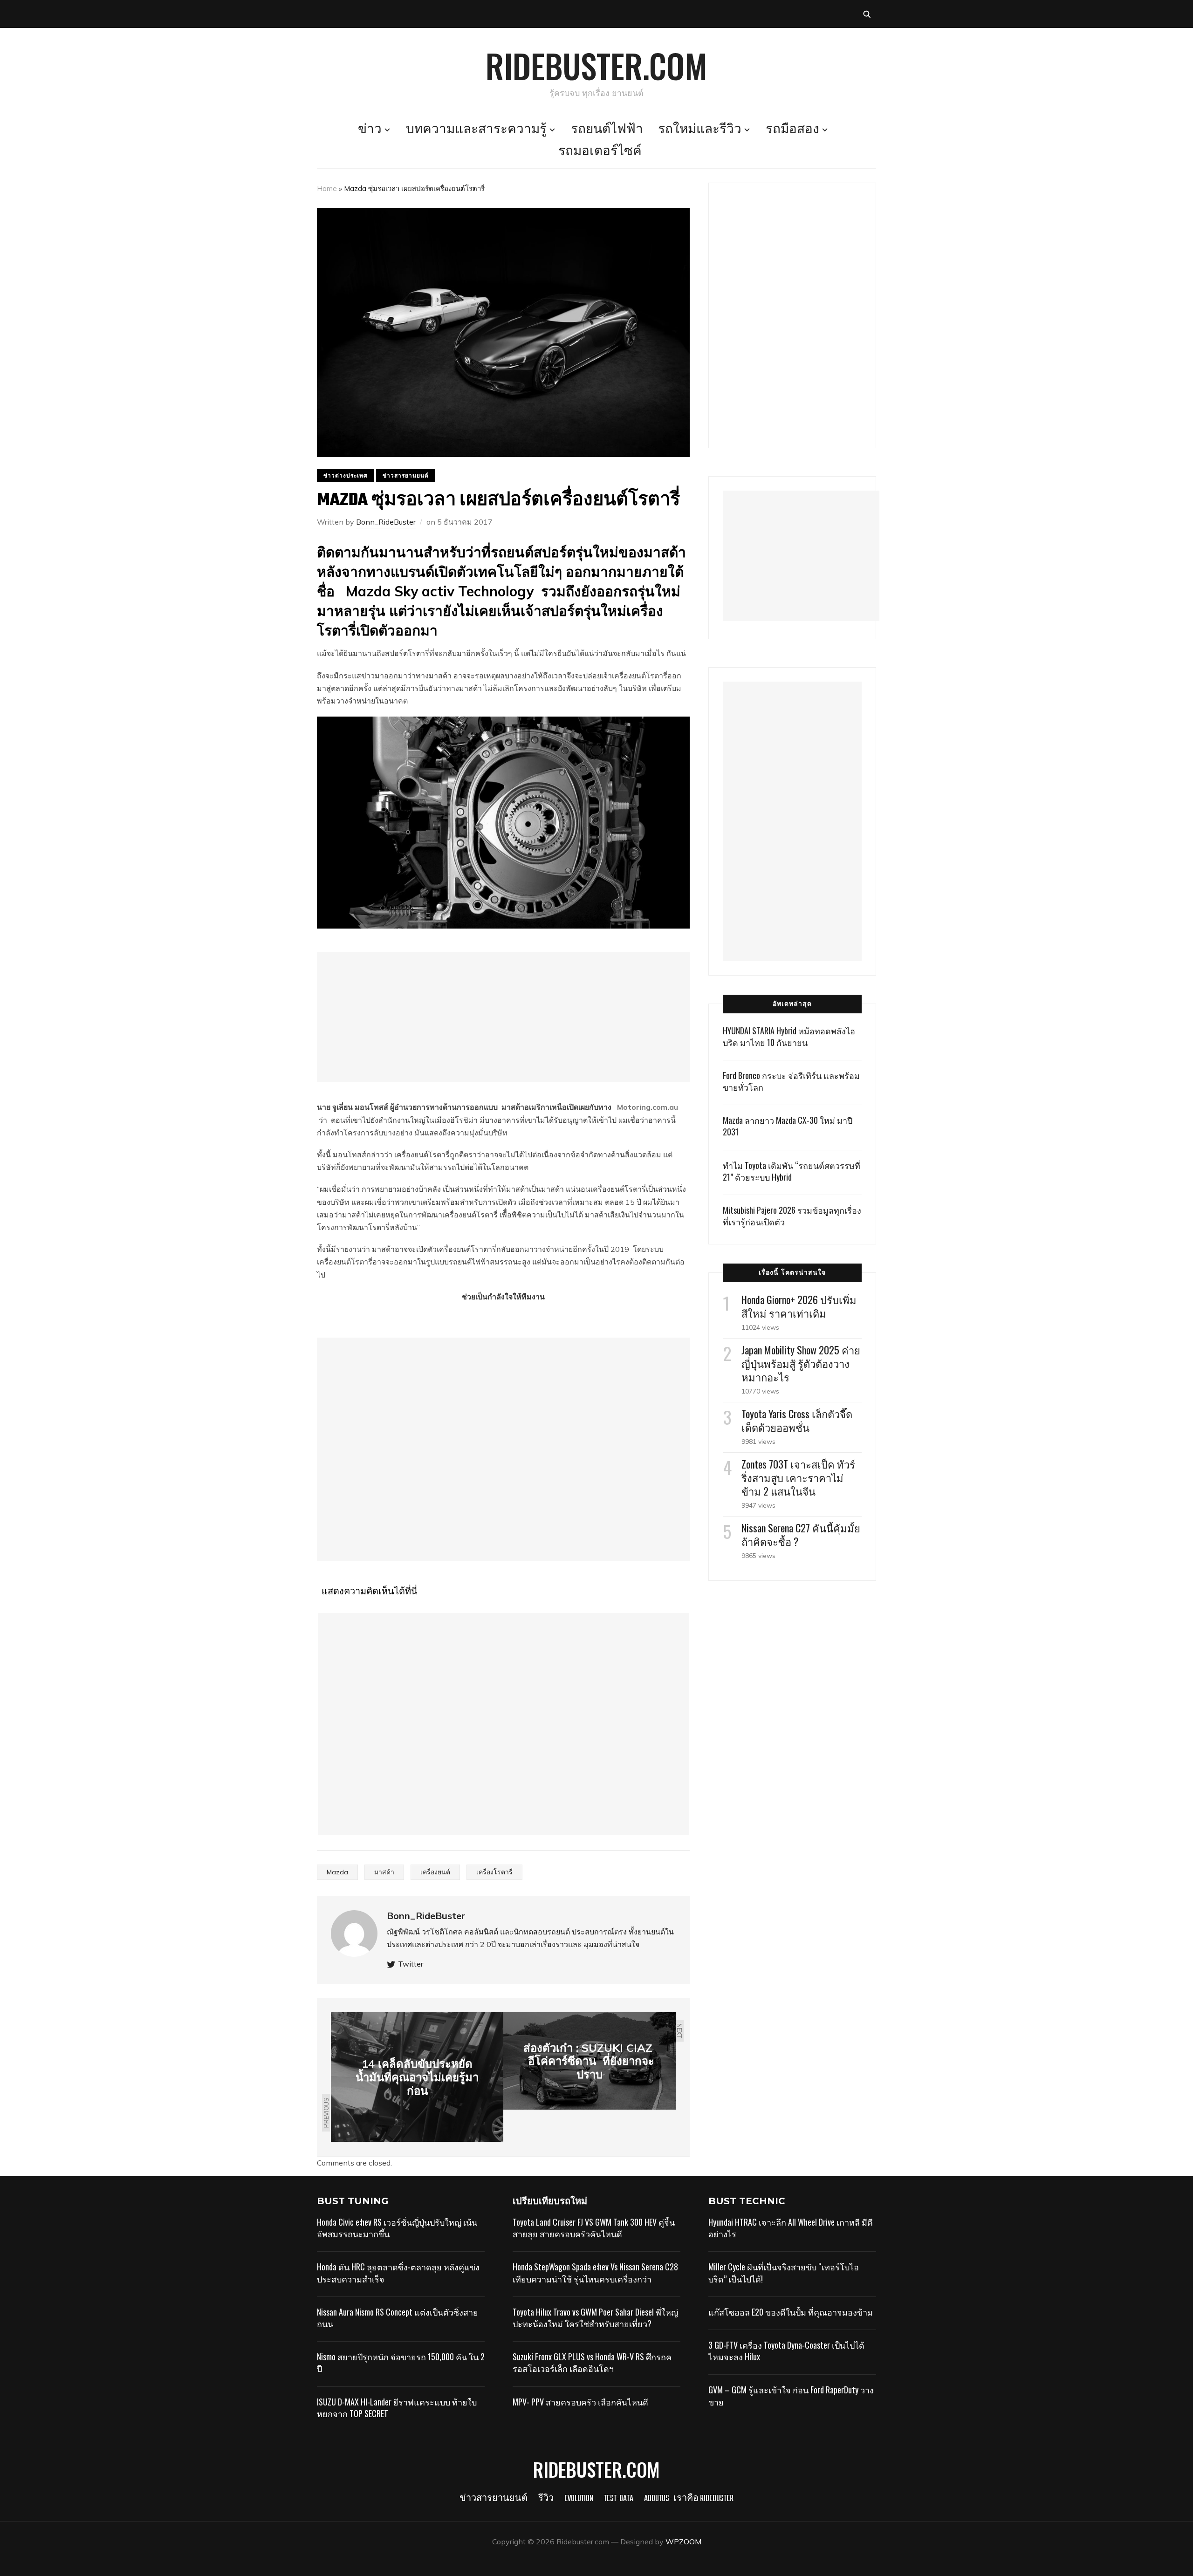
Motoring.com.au (648, 1107)
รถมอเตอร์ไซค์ (600, 152)
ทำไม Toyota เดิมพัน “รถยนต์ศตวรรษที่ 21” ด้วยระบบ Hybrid (792, 1171)
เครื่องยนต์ (435, 1872)
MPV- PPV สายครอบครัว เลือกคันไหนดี (580, 2402)
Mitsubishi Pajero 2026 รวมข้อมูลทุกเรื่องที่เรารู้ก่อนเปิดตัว (792, 1216)
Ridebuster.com (596, 65)
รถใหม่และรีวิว (700, 130)
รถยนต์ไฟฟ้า (607, 130)
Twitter (411, 1964)
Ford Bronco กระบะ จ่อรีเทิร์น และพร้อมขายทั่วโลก (791, 1081)
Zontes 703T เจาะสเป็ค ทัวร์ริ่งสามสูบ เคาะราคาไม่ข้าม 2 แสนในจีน (798, 1477)
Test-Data (619, 2499)
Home (327, 188)
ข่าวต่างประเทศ (346, 475)
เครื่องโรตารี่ (494, 1872)
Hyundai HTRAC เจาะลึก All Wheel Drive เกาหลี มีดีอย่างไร (791, 2228)
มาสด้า (384, 1872)
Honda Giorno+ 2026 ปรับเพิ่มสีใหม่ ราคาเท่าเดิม (799, 1306)
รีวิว (546, 2499)
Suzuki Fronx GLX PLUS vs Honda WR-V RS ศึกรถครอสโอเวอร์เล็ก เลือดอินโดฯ (592, 2362)
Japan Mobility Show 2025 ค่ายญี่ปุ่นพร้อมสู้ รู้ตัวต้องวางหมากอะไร (801, 1363)
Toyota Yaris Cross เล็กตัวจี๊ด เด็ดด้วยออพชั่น (797, 1420)
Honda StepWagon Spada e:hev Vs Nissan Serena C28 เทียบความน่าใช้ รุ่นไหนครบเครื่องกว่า (595, 2272)
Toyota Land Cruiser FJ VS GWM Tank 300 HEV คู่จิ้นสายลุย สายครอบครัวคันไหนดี (594, 2228)
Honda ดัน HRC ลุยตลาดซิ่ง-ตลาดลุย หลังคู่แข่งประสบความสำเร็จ (398, 2272)
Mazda (337, 1872)
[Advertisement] (503, 1017)
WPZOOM (683, 2542)
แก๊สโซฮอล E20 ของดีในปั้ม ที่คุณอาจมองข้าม (791, 2312)
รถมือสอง (792, 130)
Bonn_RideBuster (386, 522)
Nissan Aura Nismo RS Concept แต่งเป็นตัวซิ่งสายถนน (398, 2318)
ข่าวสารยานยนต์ (406, 475)
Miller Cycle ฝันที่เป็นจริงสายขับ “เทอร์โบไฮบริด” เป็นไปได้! (784, 2272)
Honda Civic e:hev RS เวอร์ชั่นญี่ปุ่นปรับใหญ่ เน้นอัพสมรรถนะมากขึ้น (397, 2228)
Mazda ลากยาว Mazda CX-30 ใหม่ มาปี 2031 (788, 1126)
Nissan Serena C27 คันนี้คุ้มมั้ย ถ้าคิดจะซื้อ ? (801, 1534)
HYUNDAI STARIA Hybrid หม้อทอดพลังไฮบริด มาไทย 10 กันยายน (789, 1036)
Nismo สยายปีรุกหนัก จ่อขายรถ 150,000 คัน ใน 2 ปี (401, 2362)
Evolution (579, 2499)
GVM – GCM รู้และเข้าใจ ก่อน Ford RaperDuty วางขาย (791, 2395)
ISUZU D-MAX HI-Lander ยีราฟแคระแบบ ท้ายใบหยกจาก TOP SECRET (397, 2408)
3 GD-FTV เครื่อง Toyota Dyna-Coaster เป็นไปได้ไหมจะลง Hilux (786, 2351)
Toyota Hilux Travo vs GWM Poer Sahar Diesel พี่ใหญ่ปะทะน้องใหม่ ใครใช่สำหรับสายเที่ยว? (595, 2318)
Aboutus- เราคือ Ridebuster (689, 2499)
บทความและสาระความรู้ (476, 130)
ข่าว (370, 130)
